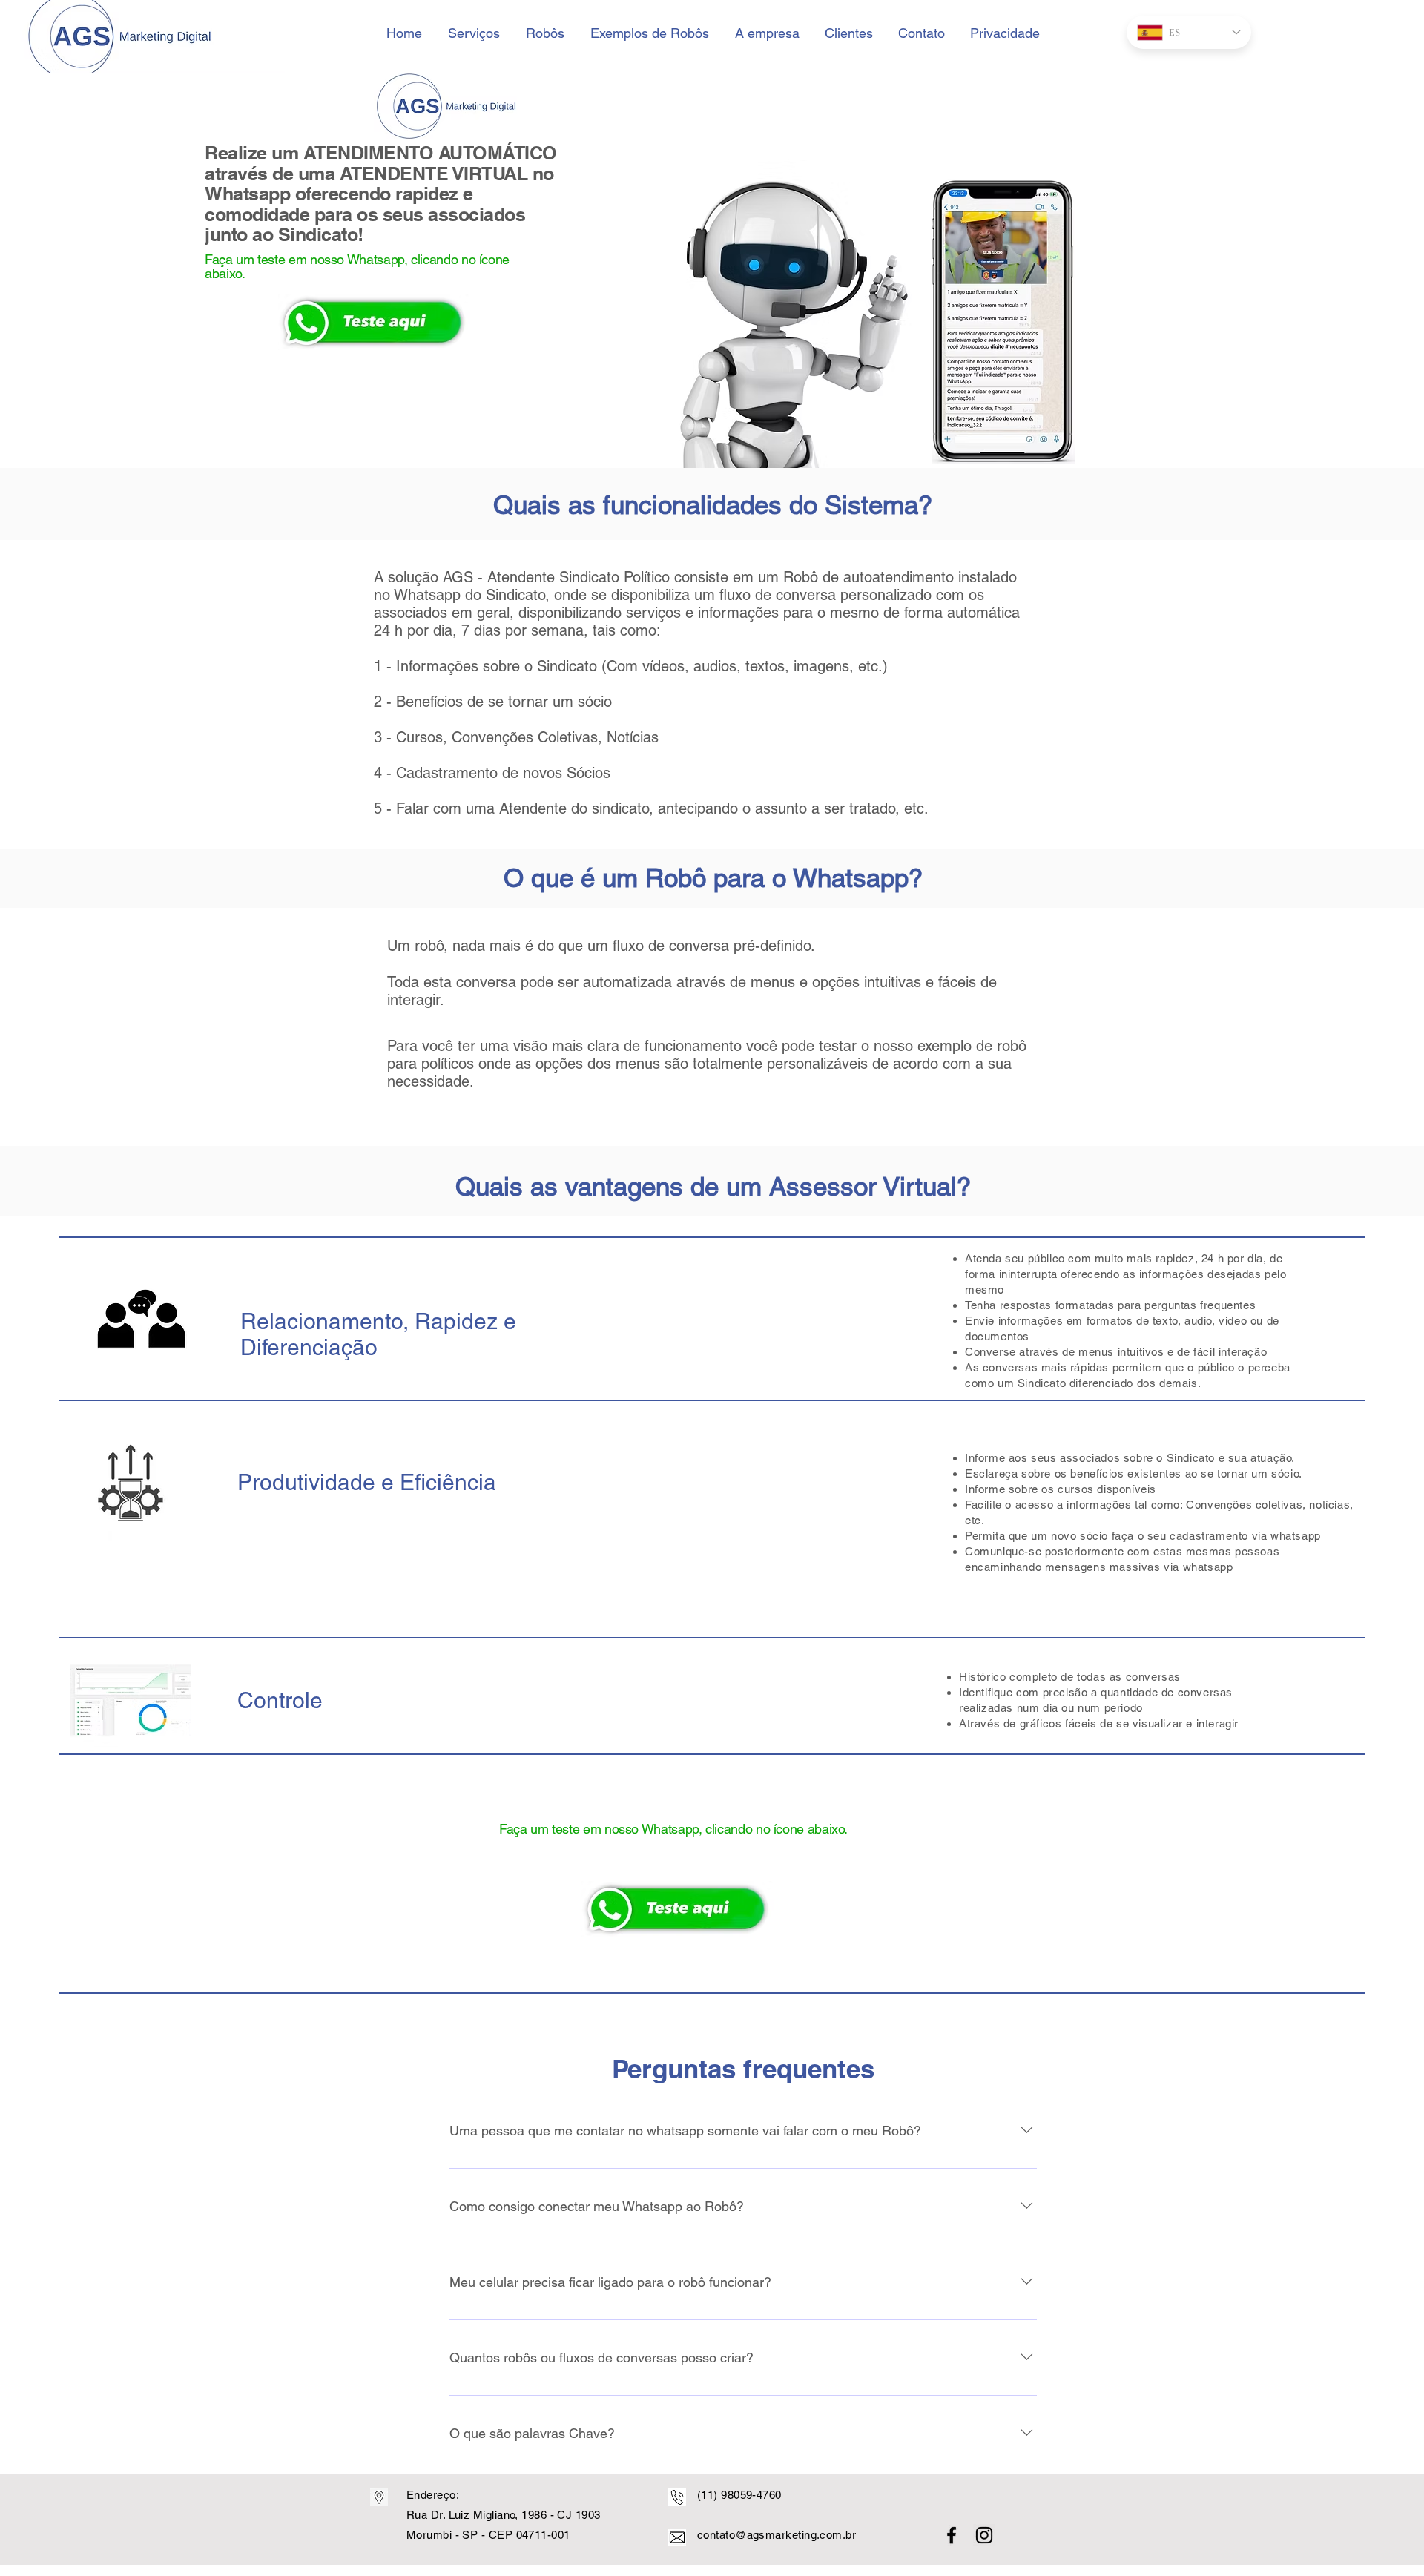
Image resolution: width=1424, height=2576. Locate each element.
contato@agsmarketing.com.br (777, 2535)
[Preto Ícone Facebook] (952, 2535)
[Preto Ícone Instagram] (984, 2535)
